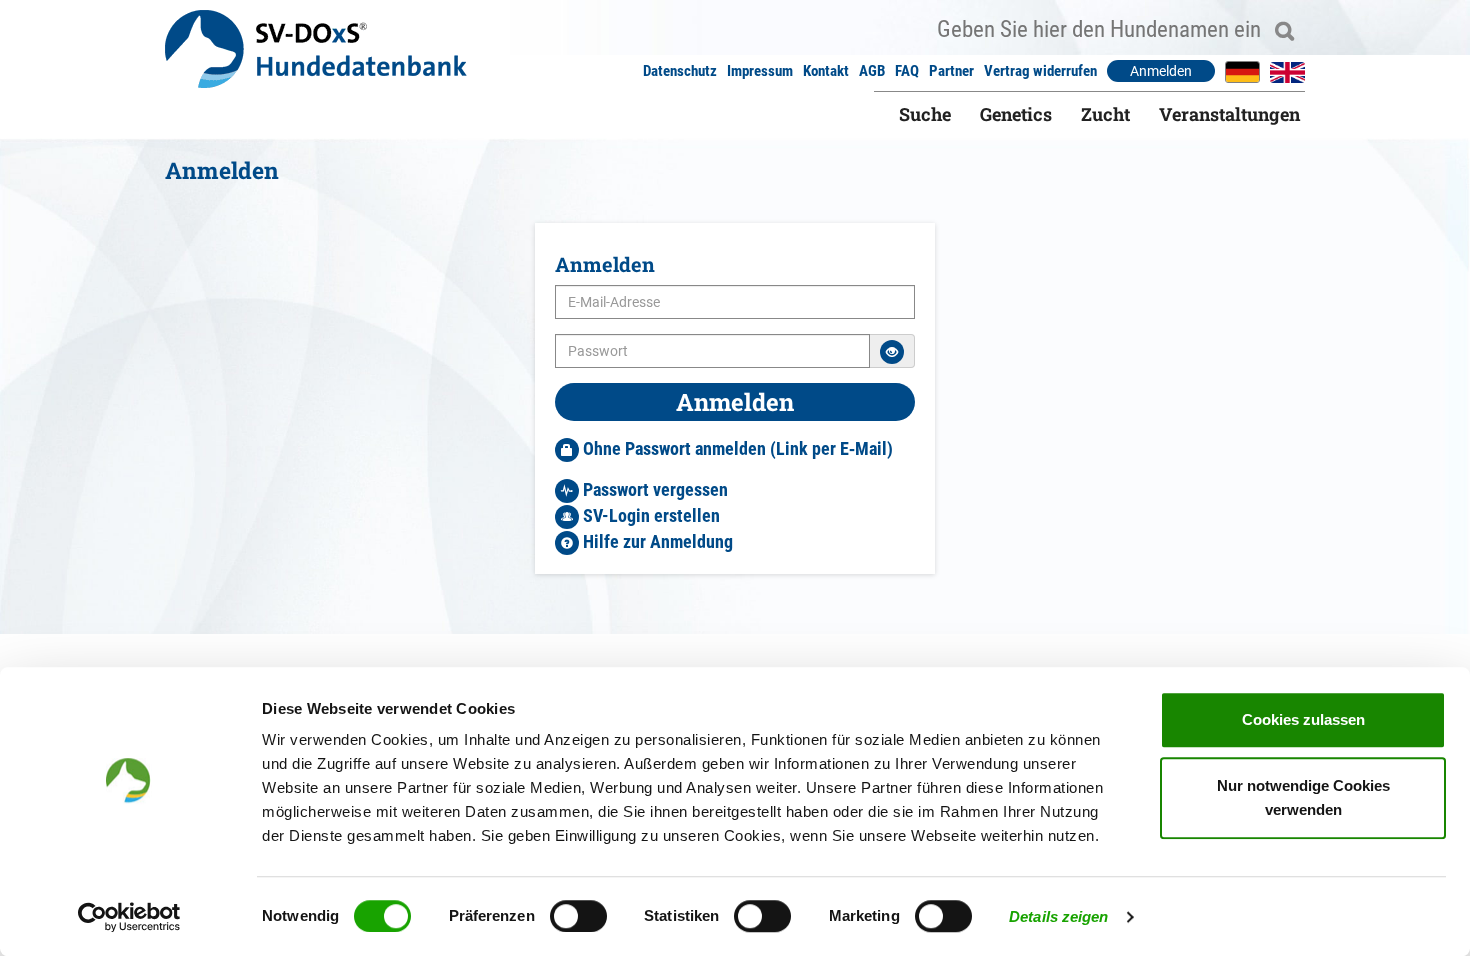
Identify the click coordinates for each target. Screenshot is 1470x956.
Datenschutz (680, 71)
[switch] (578, 916)
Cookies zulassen (1303, 719)
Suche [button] (925, 114)
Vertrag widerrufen (1040, 71)
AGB (872, 71)
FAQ (907, 71)
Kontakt (826, 71)
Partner (951, 71)
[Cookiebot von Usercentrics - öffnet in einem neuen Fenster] (129, 917)
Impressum (760, 71)
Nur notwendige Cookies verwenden (1303, 797)
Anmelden (1161, 71)
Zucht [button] (1105, 114)
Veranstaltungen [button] (1229, 114)
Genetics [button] (1016, 114)
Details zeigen (1058, 916)
